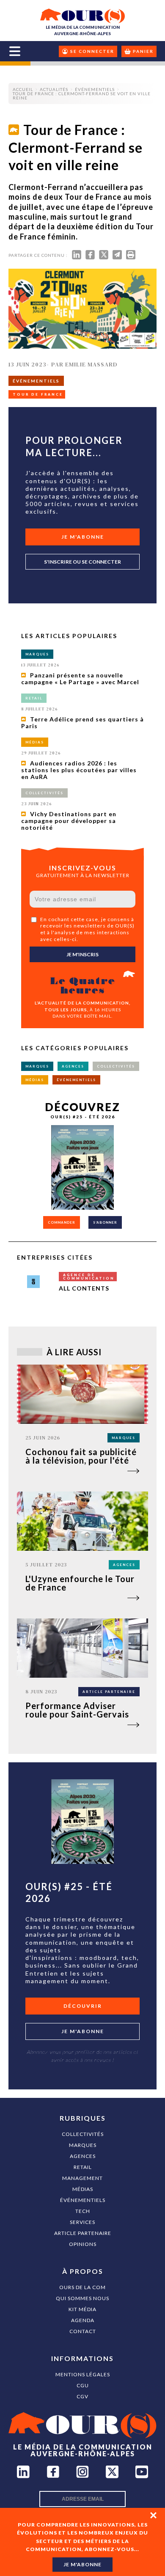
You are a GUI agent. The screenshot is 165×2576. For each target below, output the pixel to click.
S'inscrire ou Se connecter (82, 562)
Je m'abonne (83, 537)
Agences (83, 2156)
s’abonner (105, 1222)
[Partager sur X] (104, 257)
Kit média (82, 2309)
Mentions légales (83, 2374)
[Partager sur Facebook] (90, 257)
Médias (83, 2189)
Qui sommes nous (82, 2298)
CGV (82, 2396)
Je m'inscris (82, 954)
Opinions (83, 2244)
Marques (83, 2145)
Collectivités (83, 2134)
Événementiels (83, 2200)
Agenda (83, 2320)
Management (82, 2178)
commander (62, 1222)
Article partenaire (83, 2233)
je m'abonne (82, 2564)
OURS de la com (82, 2287)
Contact (83, 2331)
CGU (83, 2385)
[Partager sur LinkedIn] (77, 257)
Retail (83, 2167)
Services (82, 2222)
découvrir (83, 2006)
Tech (83, 2211)
